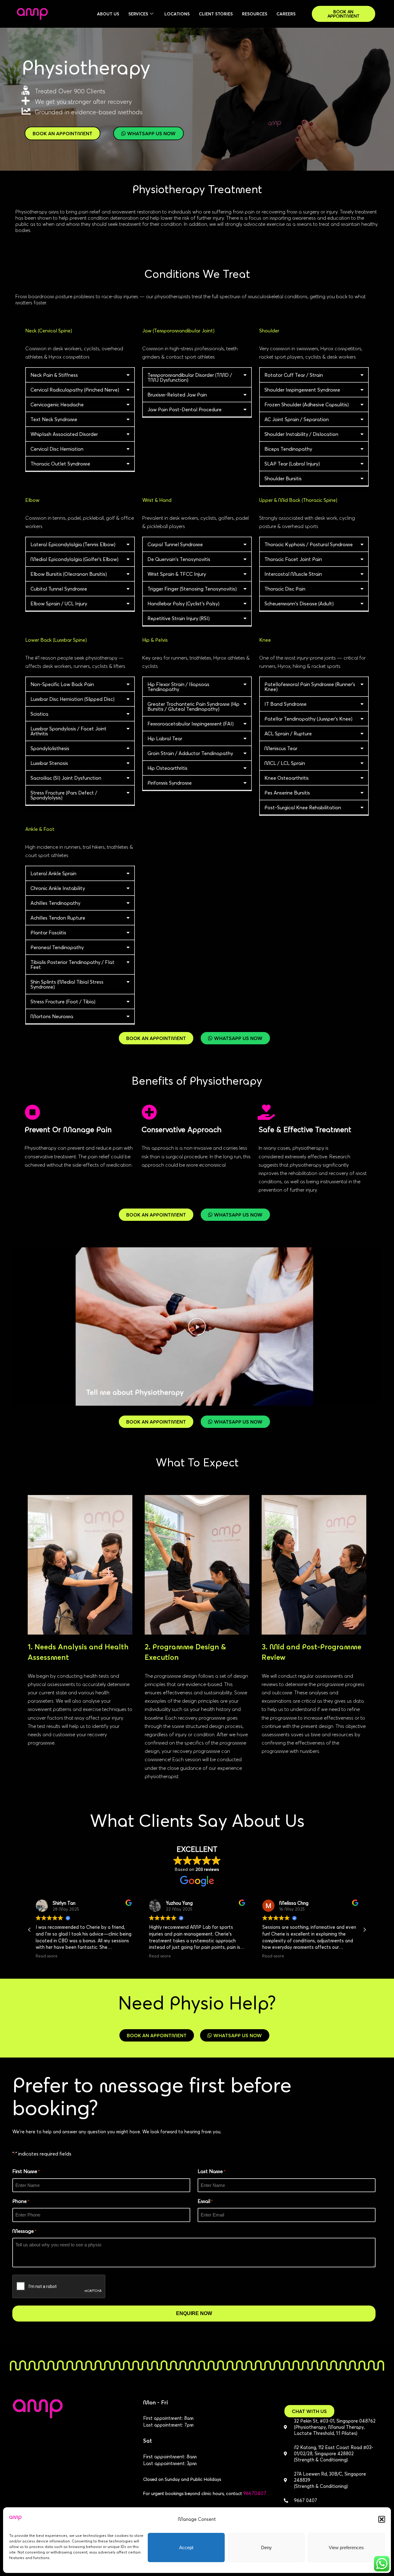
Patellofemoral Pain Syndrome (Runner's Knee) (310, 687)
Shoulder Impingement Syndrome (302, 390)
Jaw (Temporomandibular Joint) (178, 331)
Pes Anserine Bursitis (287, 793)
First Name (26, 2171)
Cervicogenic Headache (57, 404)
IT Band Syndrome (285, 704)
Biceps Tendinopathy (288, 449)
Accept (186, 2548)
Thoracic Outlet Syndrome (60, 464)
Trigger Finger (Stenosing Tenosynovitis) (192, 589)
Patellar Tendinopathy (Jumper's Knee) (308, 719)
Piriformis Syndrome (170, 783)
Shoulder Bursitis (283, 478)
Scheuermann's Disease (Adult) (299, 603)
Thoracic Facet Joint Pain (293, 559)
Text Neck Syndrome (54, 419)
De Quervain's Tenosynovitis (179, 559)
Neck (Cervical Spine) (49, 331)
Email (205, 2201)
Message (24, 2231)
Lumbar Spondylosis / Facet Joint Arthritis (68, 731)
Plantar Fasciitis (48, 932)
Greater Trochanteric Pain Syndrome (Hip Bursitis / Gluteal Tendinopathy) (193, 706)
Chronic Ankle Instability (58, 888)
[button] (382, 2519)
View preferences (346, 2548)
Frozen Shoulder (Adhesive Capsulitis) (307, 404)
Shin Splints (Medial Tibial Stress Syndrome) (67, 984)
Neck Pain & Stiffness (54, 375)
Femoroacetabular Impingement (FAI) (191, 724)
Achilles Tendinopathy (55, 903)
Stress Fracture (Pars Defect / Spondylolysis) (64, 795)
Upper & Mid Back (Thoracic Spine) (298, 500)
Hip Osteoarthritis (167, 768)
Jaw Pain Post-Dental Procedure (185, 409)
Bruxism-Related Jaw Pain (177, 395)
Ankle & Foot (40, 829)
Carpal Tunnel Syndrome (175, 544)
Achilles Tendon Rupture (58, 918)
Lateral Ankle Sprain (53, 873)
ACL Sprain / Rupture (288, 733)
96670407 (255, 2493)
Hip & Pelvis (155, 640)
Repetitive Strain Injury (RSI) (179, 618)
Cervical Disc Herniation (57, 449)
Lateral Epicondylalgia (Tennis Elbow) (73, 544)
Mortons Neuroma (52, 1016)
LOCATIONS (177, 14)
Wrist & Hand (157, 500)
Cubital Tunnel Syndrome (59, 589)
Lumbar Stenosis (49, 763)
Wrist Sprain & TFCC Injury (177, 574)
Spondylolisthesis (50, 748)
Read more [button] (47, 1956)
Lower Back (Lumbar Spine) (56, 640)
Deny (266, 2548)
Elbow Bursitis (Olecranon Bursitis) (69, 574)
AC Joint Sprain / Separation (297, 419)
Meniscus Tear (281, 748)
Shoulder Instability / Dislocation (301, 434)
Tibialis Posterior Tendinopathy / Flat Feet (72, 965)
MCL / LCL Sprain (285, 763)
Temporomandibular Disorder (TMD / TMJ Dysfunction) (190, 377)
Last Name (211, 2171)
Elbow (32, 500)
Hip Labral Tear (165, 738)
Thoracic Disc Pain (285, 589)
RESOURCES (255, 14)
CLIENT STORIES (216, 14)
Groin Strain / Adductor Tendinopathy (190, 753)
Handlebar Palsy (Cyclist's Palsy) (183, 603)
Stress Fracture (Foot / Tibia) (63, 1002)
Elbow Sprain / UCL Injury (59, 603)
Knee (265, 640)
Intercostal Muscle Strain (293, 574)
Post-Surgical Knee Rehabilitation (303, 807)
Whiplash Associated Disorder (64, 434)
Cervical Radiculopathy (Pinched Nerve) (75, 390)
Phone (21, 2201)
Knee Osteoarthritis (287, 778)
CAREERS (286, 14)
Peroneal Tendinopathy (57, 947)
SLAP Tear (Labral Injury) (292, 464)
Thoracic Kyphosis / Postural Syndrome (309, 544)
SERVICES (138, 14)
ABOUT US (108, 14)
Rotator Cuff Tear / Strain (294, 375)
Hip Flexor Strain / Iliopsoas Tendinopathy (178, 687)
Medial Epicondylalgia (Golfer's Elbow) (74, 559)
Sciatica (39, 714)
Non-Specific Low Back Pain (62, 684)
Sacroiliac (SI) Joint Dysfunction (66, 778)
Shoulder (269, 331)
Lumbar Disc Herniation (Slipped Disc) (72, 699)
